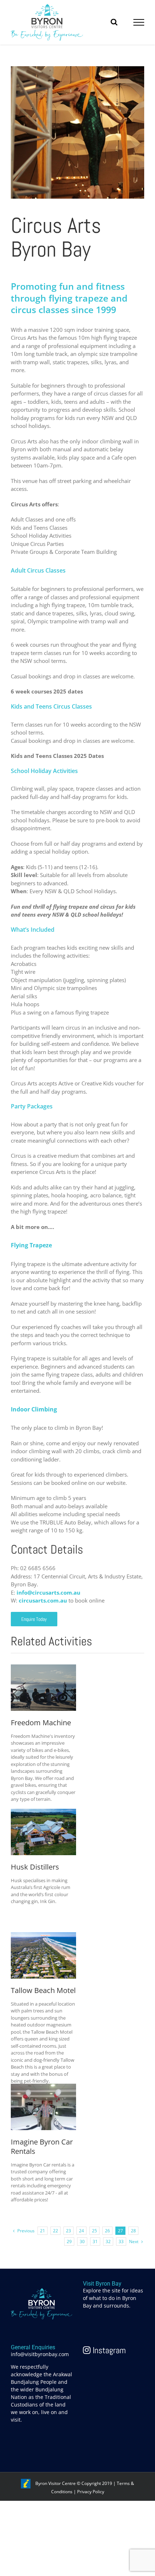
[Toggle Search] (114, 22)
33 (121, 2241)
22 (56, 2231)
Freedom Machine (41, 1723)
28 (133, 2231)
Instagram (108, 2350)
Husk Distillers (35, 1867)
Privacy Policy (91, 2492)
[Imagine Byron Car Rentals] (43, 2088)
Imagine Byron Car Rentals (42, 2147)
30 (82, 2241)
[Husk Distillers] (43, 1813)
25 (94, 2231)
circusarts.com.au (43, 1600)
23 (68, 2231)
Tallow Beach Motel (43, 1990)
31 (95, 2241)
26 (107, 2231)
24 (81, 2231)
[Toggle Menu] (139, 22)
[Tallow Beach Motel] (43, 1936)
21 (43, 2231)
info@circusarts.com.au (48, 1592)
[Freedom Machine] (43, 1668)
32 (108, 2241)
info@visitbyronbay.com (40, 2354)
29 (69, 2241)
